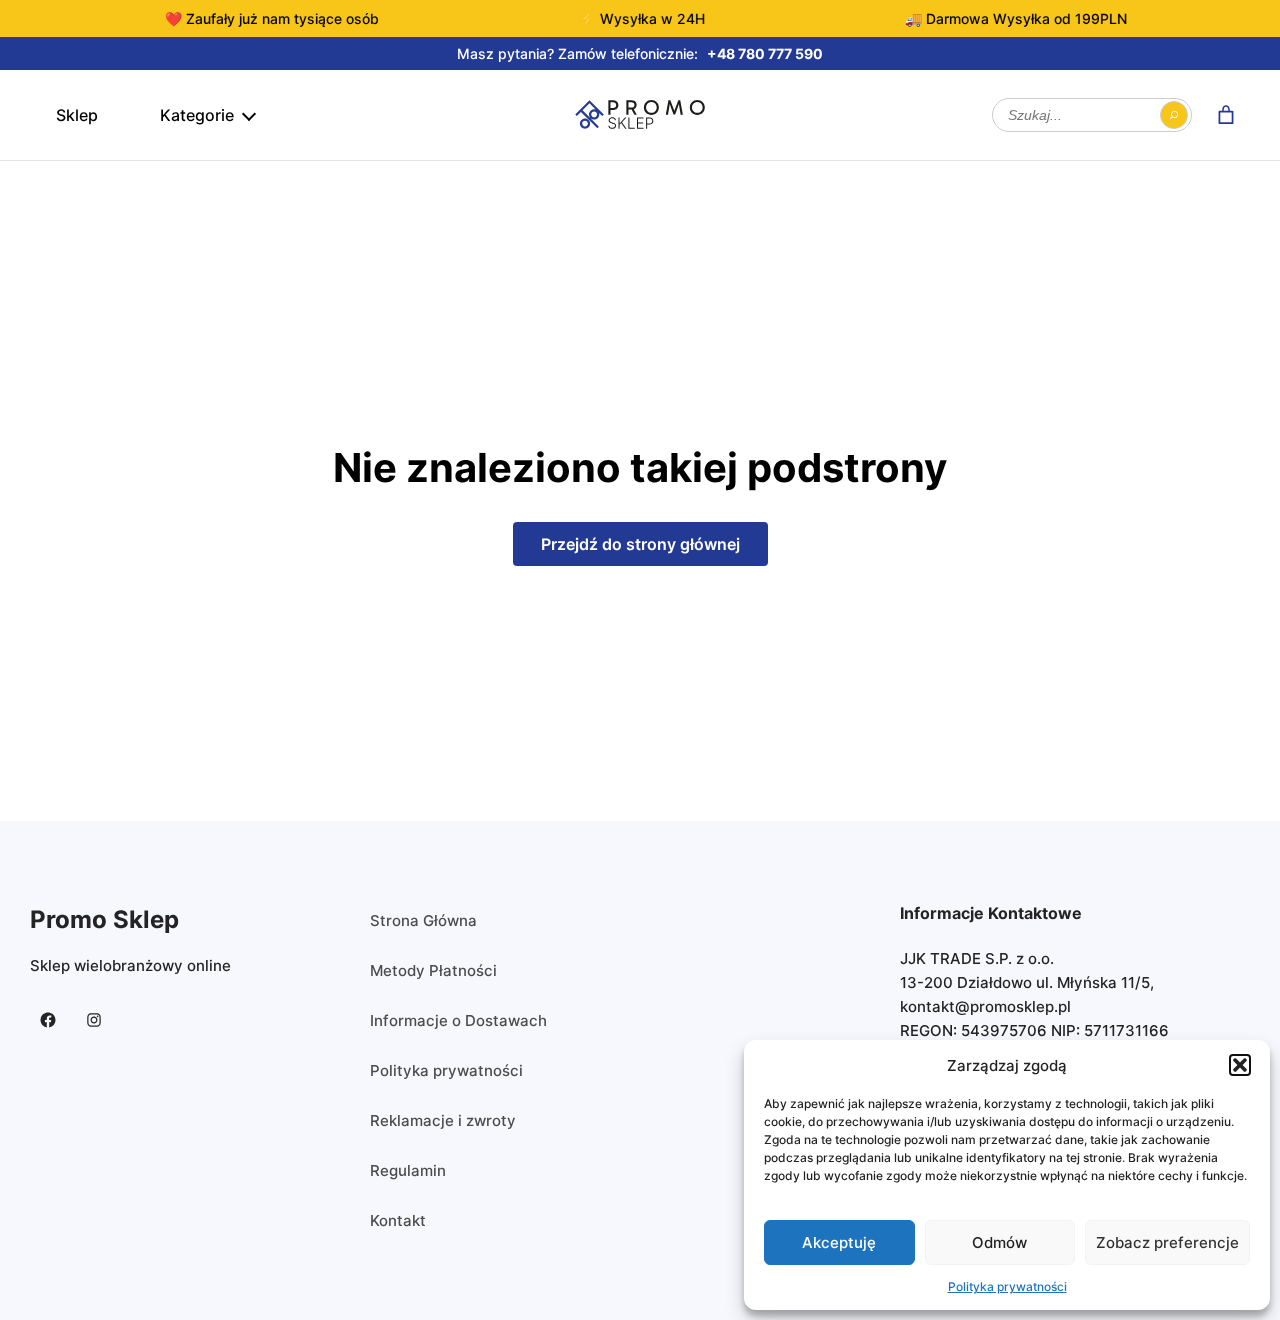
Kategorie (197, 115)
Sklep (77, 115)
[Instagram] (94, 1020)
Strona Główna (423, 920)
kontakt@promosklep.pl (985, 1006)
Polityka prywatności (1007, 1286)
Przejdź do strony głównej (640, 544)
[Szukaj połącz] (1174, 115)
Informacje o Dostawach (458, 1020)
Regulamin (408, 1170)
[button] (1240, 1065)
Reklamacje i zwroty (443, 1120)
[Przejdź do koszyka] (1226, 115)
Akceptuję (839, 1242)
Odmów (999, 1242)
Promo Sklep (104, 919)
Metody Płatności (433, 970)
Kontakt (398, 1220)
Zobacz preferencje (1167, 1242)
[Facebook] (48, 1020)
